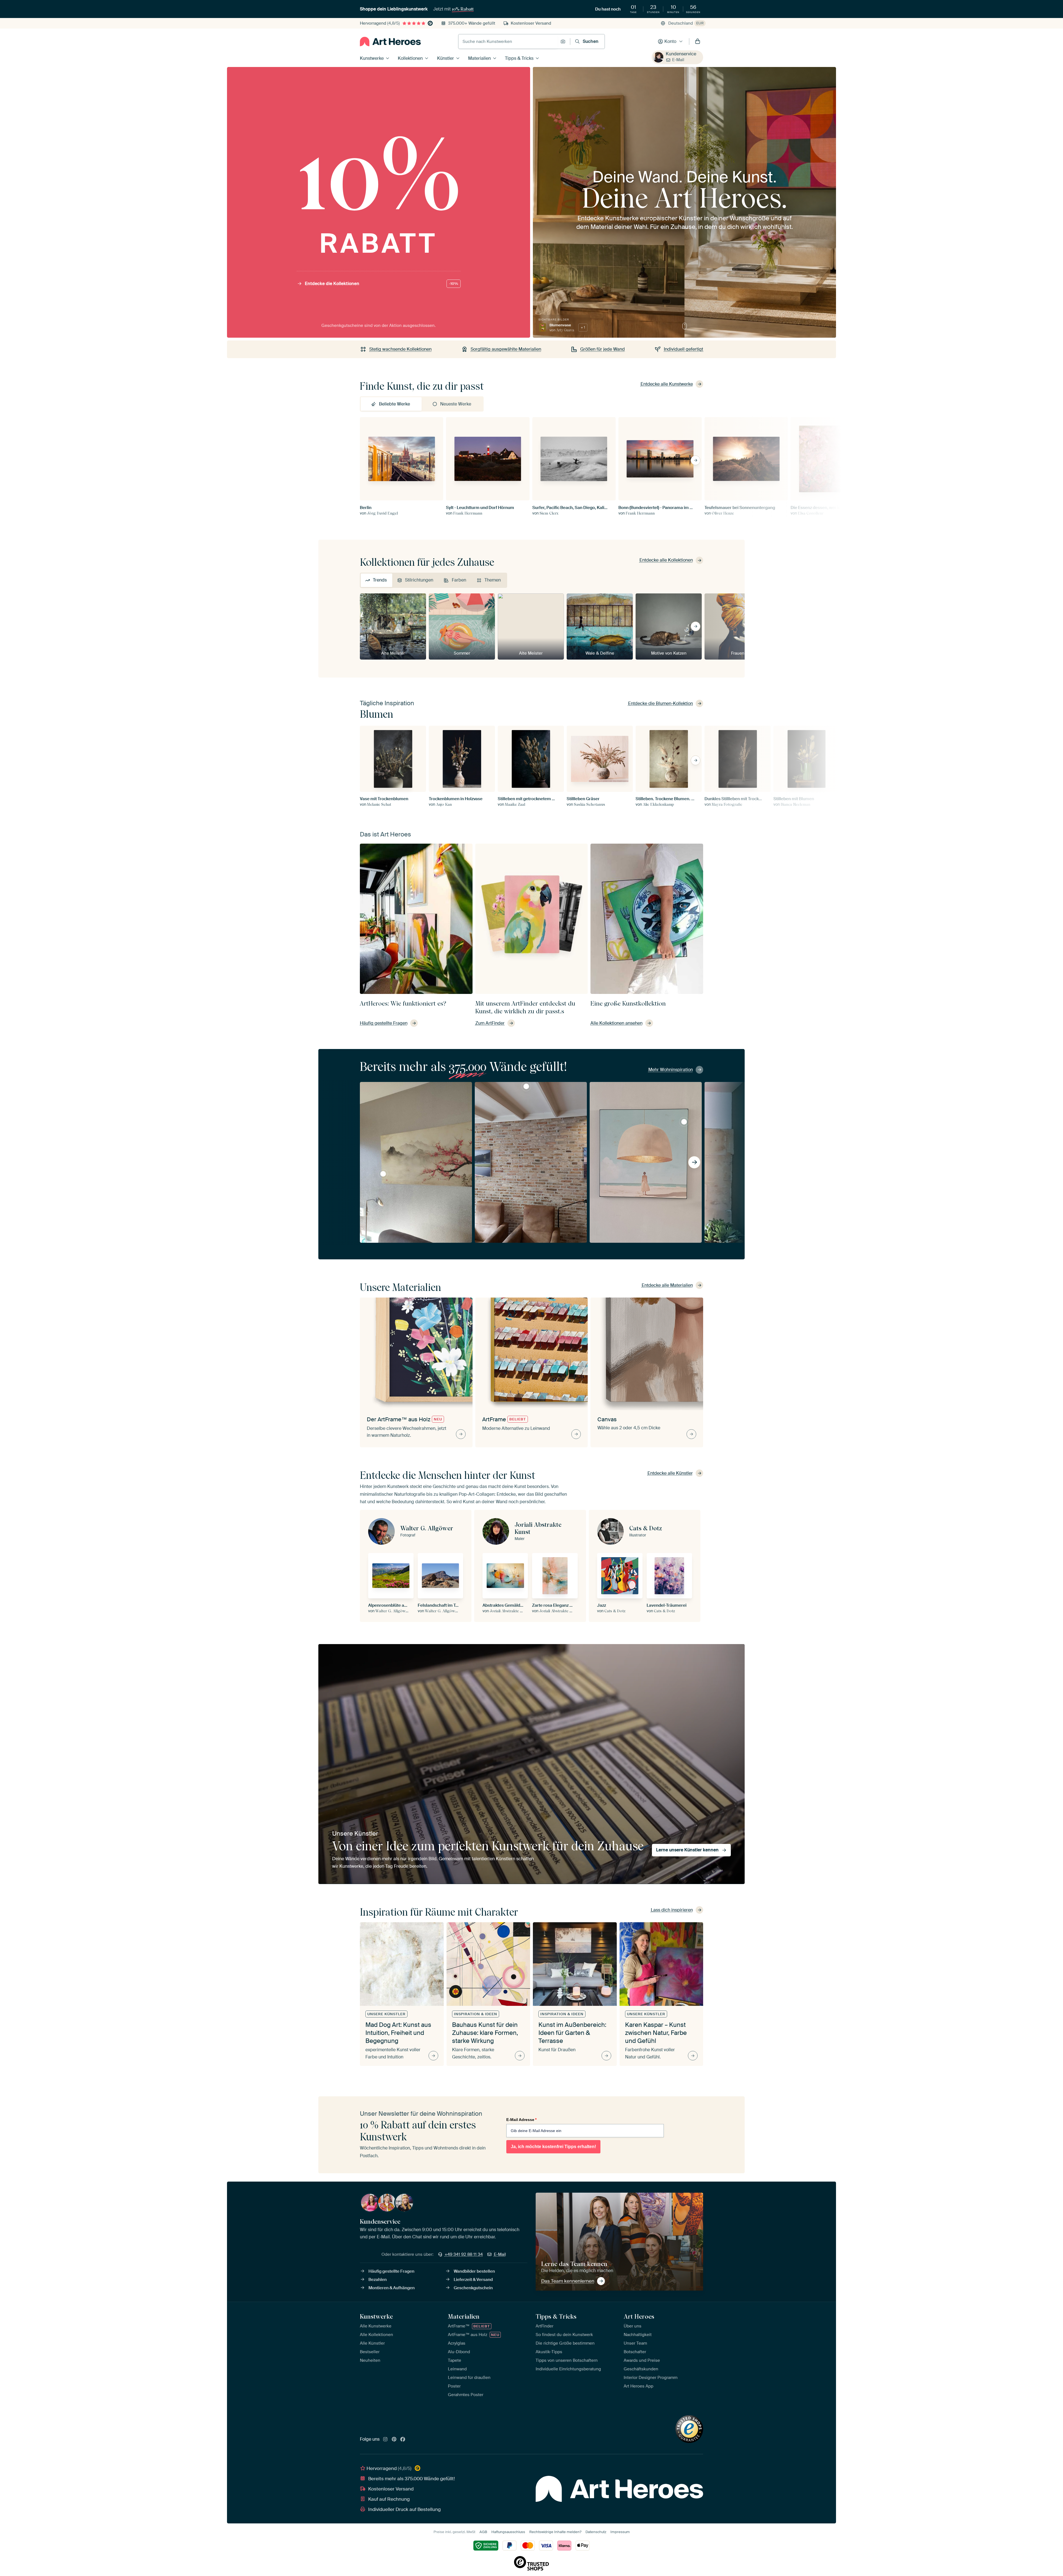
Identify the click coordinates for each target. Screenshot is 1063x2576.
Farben (459, 580)
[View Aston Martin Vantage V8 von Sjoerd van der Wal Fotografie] (526, 1086)
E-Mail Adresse (521, 2120)
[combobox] (508, 42)
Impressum (620, 2532)
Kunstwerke (372, 58)
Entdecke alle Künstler (670, 1473)
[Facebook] (403, 2440)
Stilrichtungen (419, 580)
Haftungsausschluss (508, 2532)
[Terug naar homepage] (390, 42)
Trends (380, 580)
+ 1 (583, 327)
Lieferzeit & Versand (473, 2280)
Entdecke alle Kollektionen (666, 560)
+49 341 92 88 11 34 (464, 2254)
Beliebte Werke (394, 404)
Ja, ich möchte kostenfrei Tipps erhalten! (553, 2147)
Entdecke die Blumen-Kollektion (660, 703)
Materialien (479, 58)
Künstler (446, 58)
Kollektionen (410, 58)
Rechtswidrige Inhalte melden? (555, 2532)
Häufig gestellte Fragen (391, 2271)
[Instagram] (385, 2440)
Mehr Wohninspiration (671, 1070)
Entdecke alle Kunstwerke (667, 384)
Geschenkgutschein (473, 2288)
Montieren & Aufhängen (392, 2288)
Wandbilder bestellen (474, 2271)
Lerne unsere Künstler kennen (687, 1850)
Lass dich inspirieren (672, 1910)
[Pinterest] (394, 2440)
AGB (483, 2532)
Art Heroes (639, 2316)
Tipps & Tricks (519, 58)
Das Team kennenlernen (568, 2281)
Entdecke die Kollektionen (381, 284)
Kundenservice (681, 54)
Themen (493, 580)
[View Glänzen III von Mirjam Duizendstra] (684, 1122)
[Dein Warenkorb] (698, 42)
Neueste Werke (456, 404)
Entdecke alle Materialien (667, 1285)
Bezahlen (378, 2280)
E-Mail (678, 60)
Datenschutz (596, 2532)
